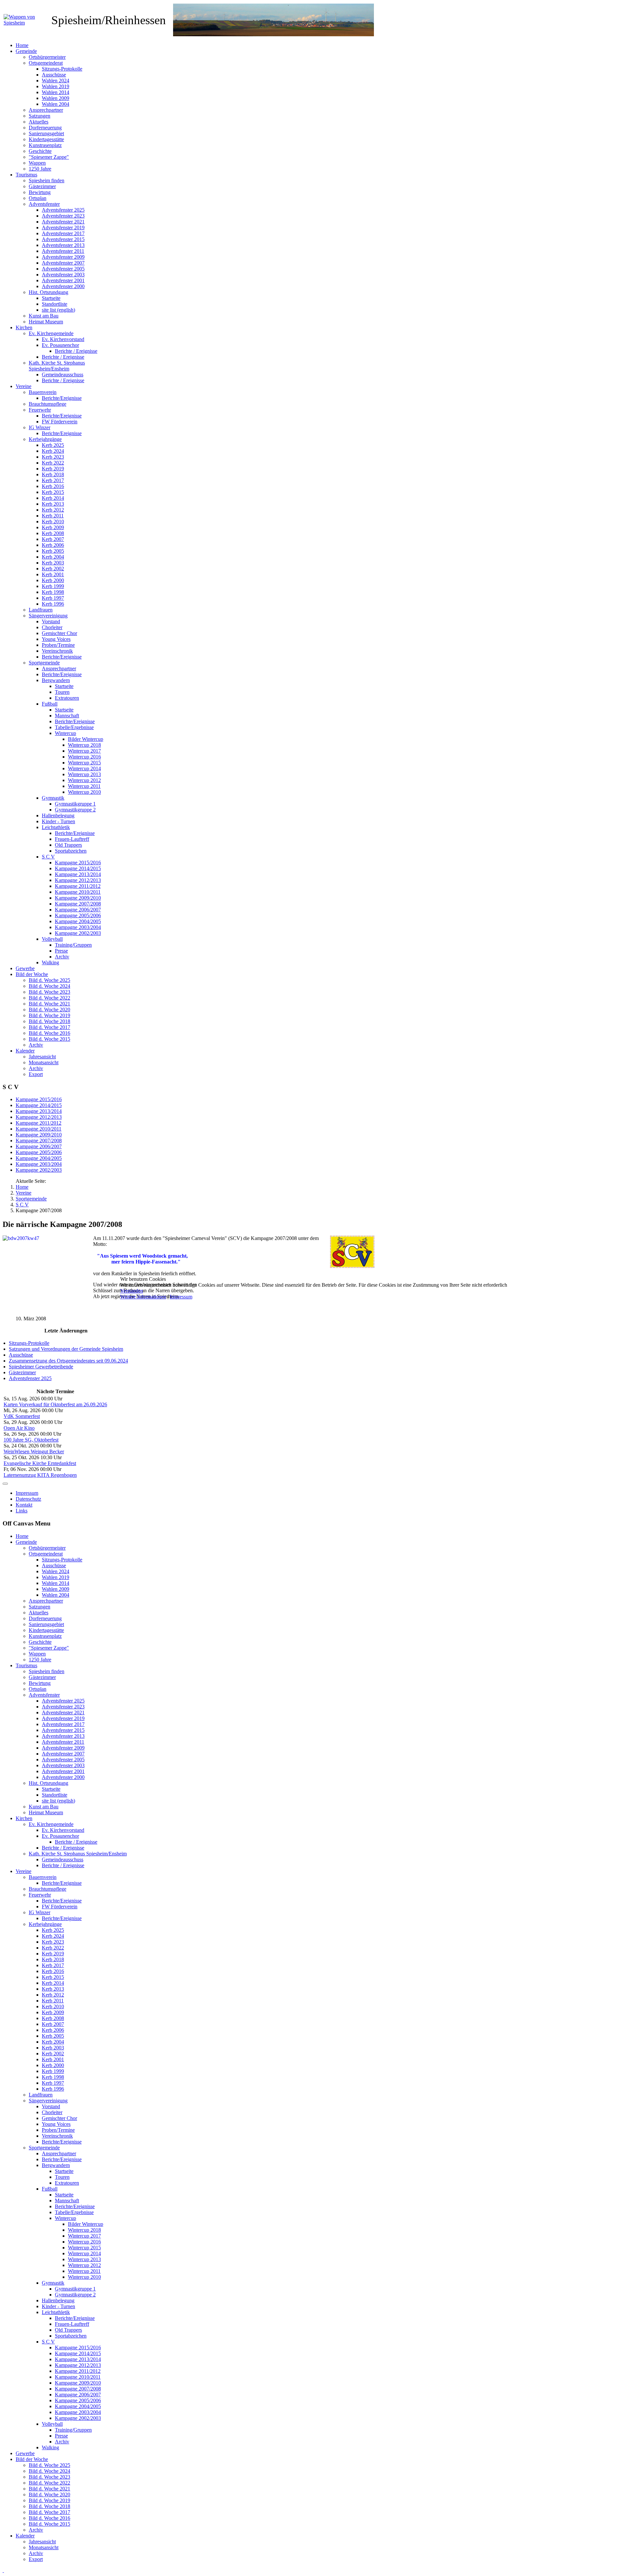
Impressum (181, 1297)
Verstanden (132, 1291)
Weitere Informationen (143, 1297)
